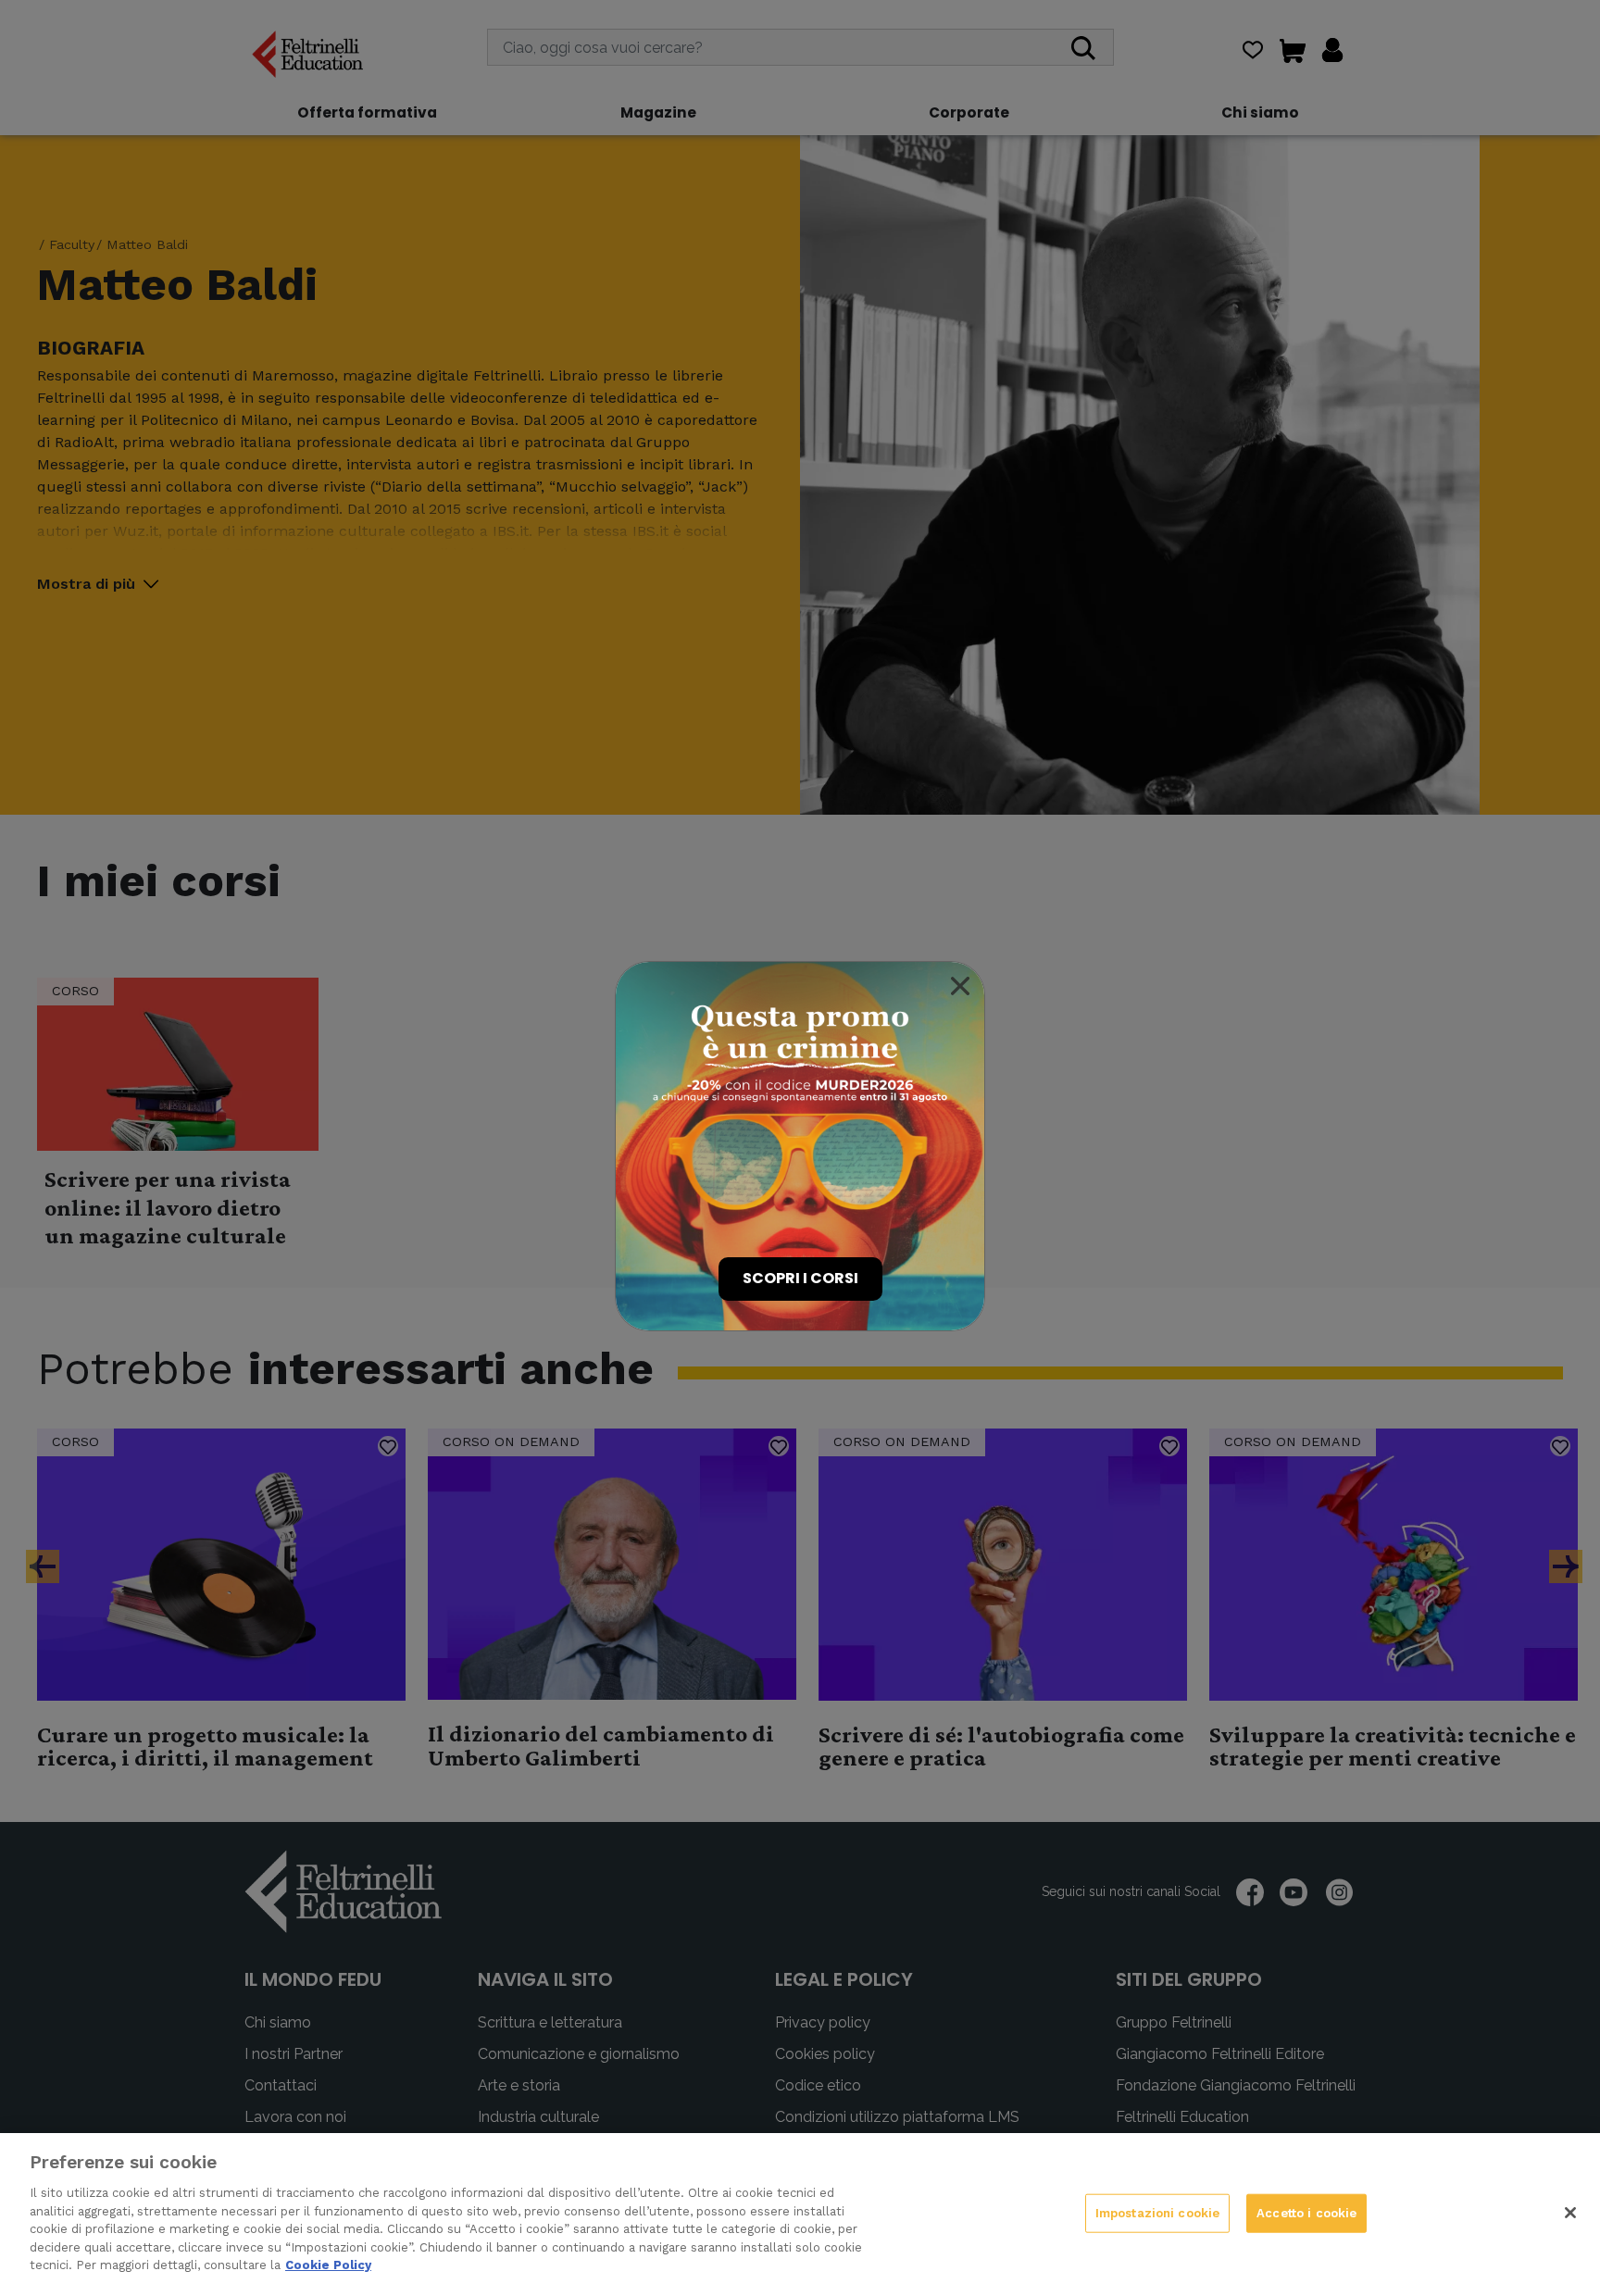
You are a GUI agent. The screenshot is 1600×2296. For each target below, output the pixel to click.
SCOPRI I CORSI (800, 1278)
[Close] (960, 986)
